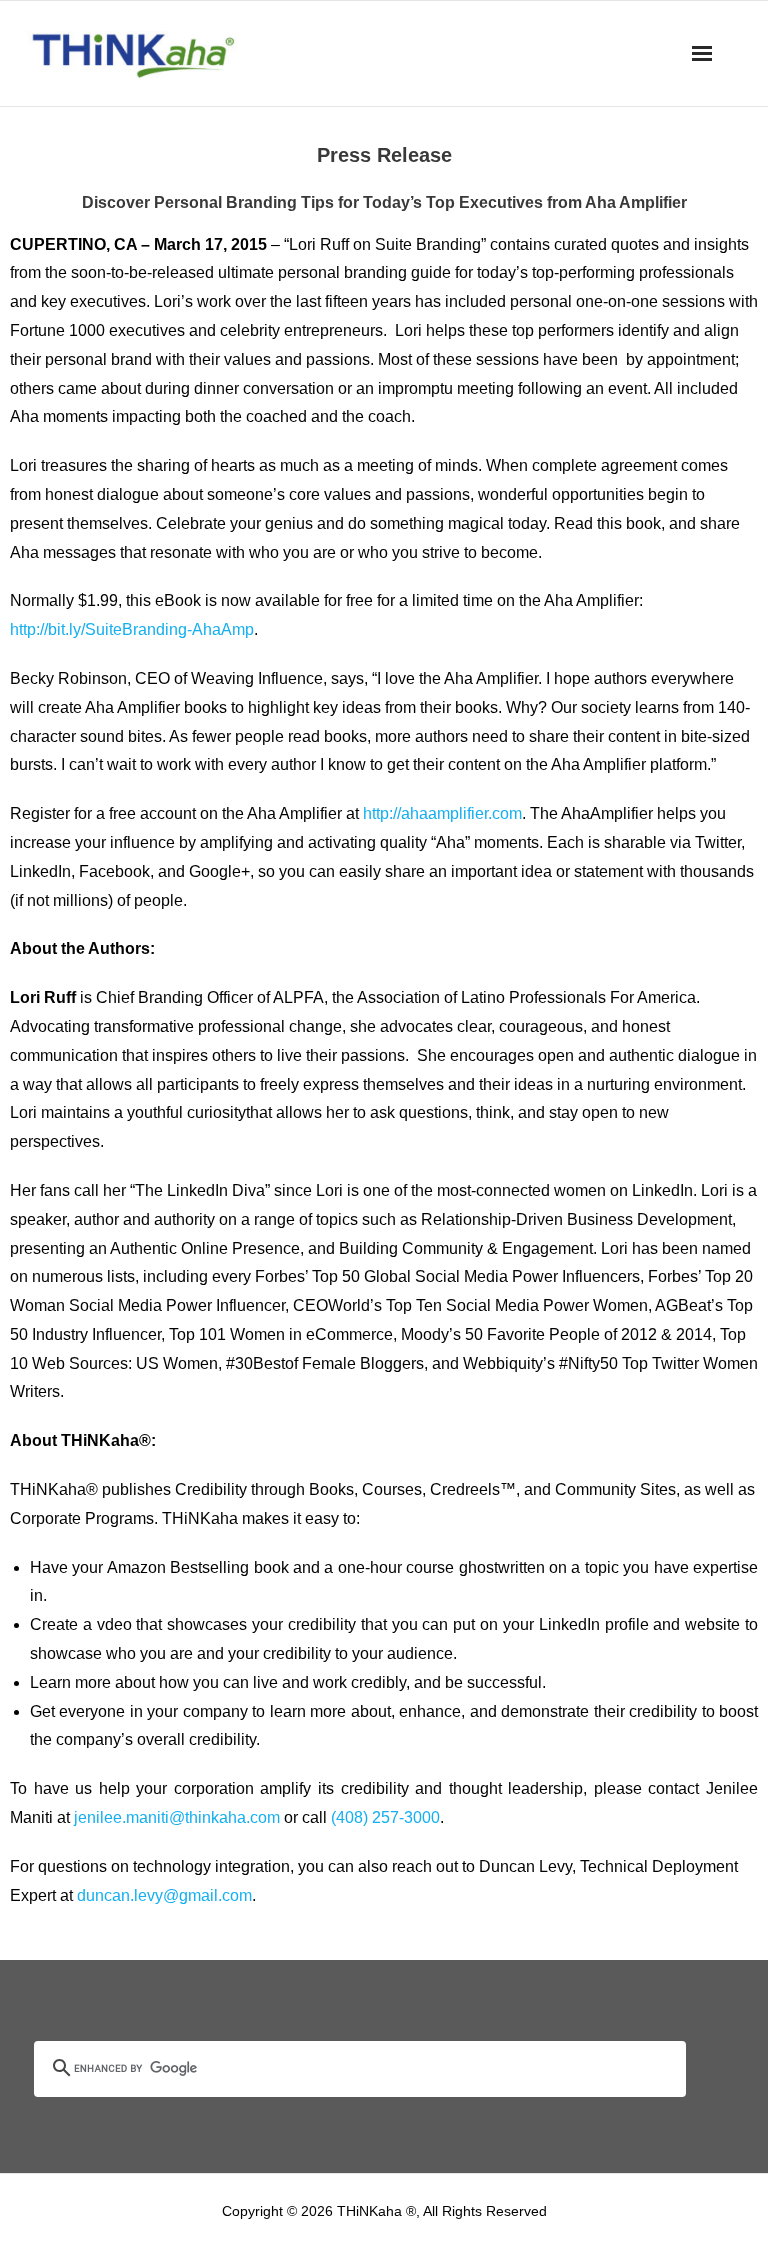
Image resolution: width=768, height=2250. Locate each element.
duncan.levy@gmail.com (164, 1895)
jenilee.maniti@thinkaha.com (177, 1817)
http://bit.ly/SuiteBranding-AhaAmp (132, 629)
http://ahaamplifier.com (442, 813)
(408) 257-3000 (385, 1817)
